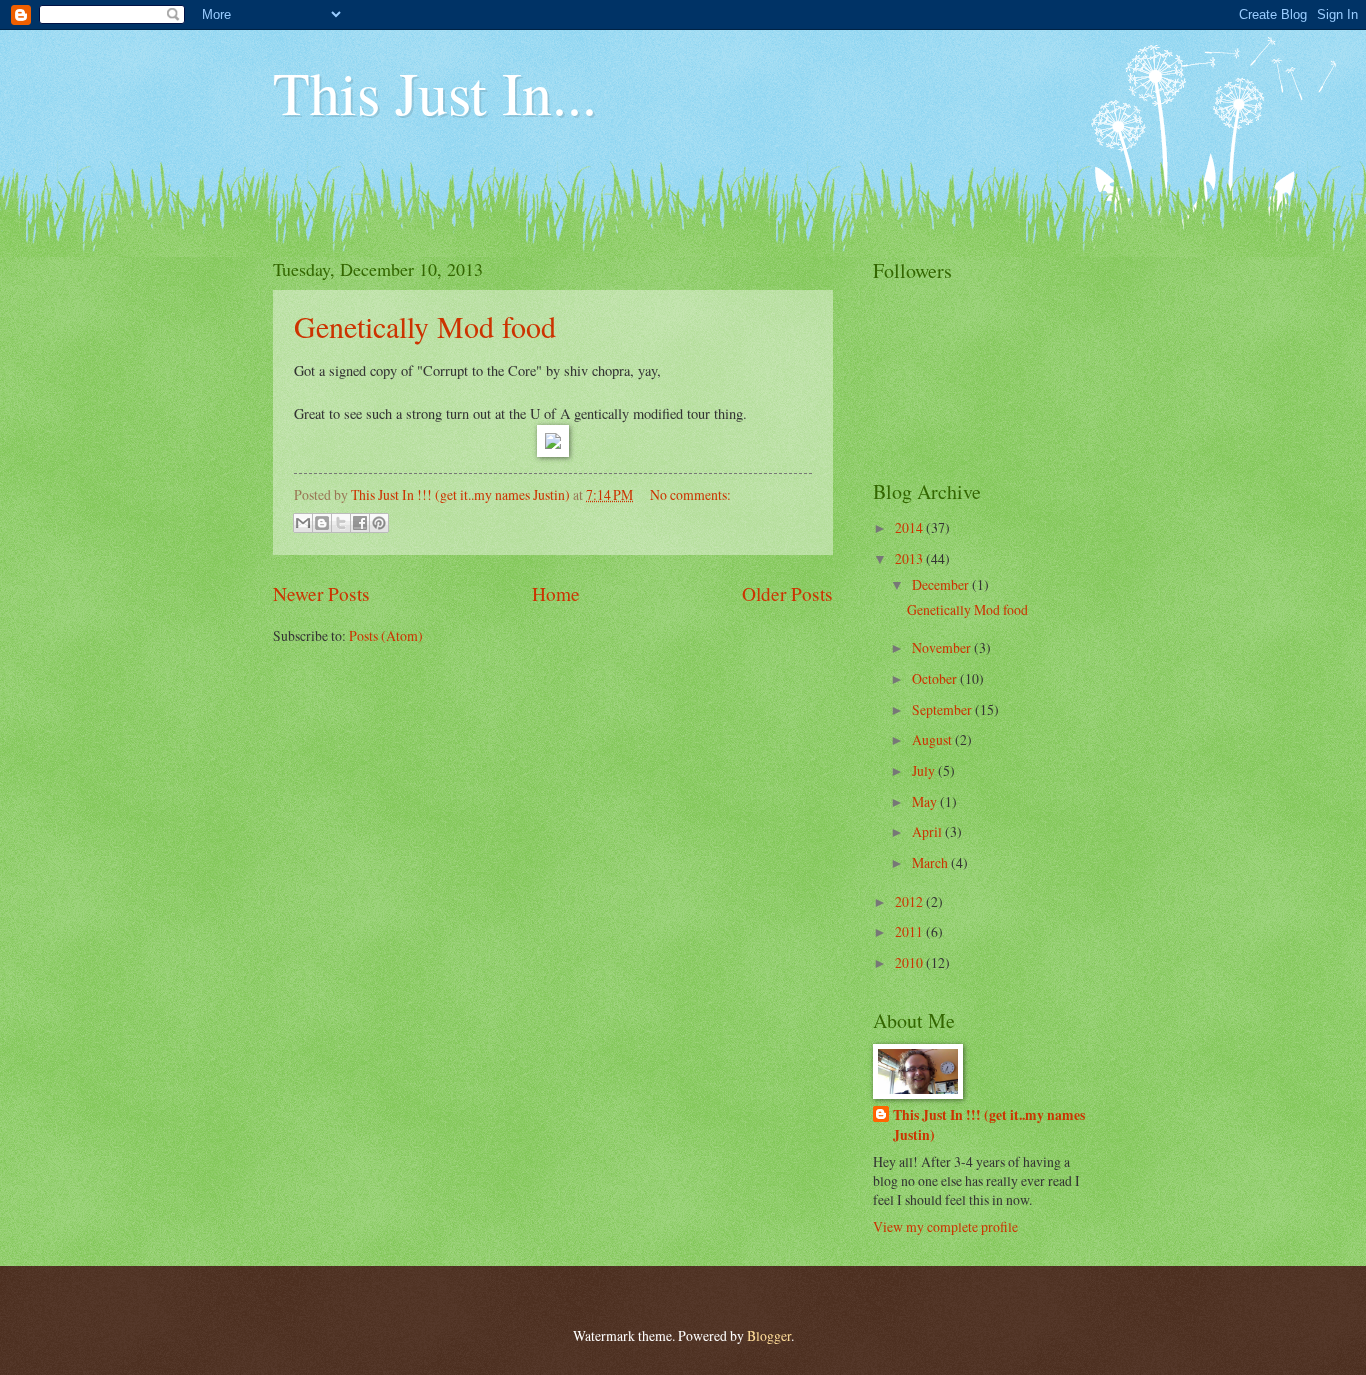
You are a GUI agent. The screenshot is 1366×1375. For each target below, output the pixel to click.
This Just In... (435, 92)
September (943, 709)
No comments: (690, 494)
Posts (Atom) (386, 635)
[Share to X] (341, 523)
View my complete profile (945, 1226)
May (926, 801)
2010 (910, 962)
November (943, 647)
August (933, 739)
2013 (910, 558)
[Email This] (303, 523)
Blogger (769, 1335)
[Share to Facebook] (360, 523)
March (931, 862)
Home (556, 593)
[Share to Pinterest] (379, 523)
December (942, 584)
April (928, 831)
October (936, 678)
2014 (910, 527)
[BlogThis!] (322, 523)
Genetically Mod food (425, 326)
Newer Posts (321, 593)
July (925, 770)
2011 (910, 931)
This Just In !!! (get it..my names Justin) (989, 1125)
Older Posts (787, 593)
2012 (910, 901)
